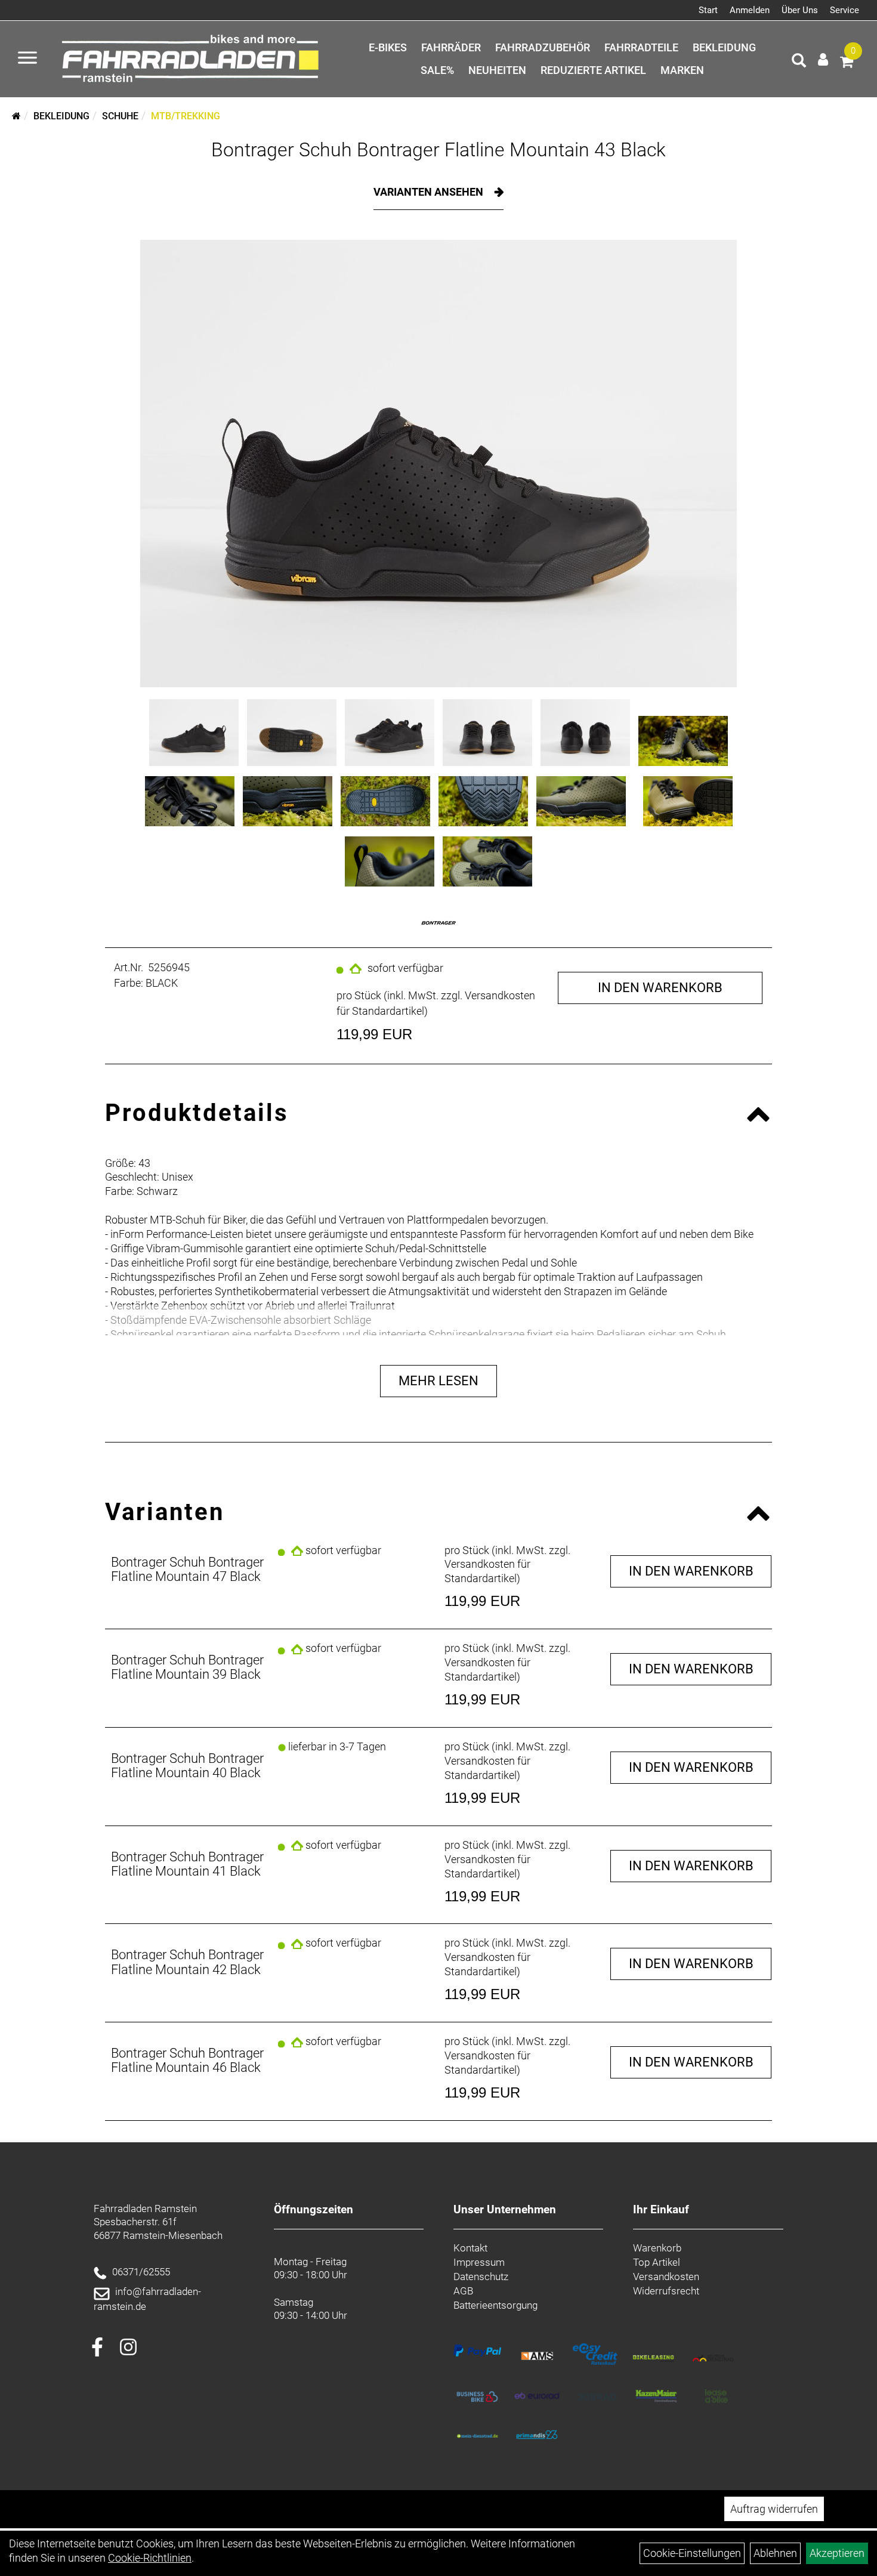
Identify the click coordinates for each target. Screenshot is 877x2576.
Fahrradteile (641, 47)
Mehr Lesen (438, 1381)
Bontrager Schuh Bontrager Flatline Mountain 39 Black (187, 1667)
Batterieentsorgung (495, 2305)
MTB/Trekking (186, 116)
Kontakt (470, 2248)
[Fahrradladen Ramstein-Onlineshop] (194, 59)
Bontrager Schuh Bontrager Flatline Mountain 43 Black (438, 150)
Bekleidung (724, 47)
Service (844, 10)
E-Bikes (388, 47)
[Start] (16, 116)
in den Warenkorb (660, 988)
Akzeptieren (837, 2553)
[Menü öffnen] (27, 59)
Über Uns (800, 10)
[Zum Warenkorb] (847, 64)
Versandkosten (666, 2277)
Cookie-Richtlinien (150, 2558)
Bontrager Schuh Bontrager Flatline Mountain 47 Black (187, 1569)
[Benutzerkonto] (823, 59)
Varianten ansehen (430, 192)
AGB (463, 2291)
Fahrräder (451, 47)
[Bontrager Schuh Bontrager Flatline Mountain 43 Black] (438, 464)
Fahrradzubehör (543, 47)
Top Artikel (657, 2262)
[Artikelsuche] (799, 62)
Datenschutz (481, 2277)
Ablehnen (775, 2553)
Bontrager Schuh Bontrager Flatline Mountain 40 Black (187, 1766)
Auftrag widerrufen (774, 2509)
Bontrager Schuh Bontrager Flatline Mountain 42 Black (187, 1962)
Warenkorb (657, 2248)
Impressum (479, 2262)
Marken (682, 70)
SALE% (437, 70)
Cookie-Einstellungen (692, 2553)
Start (708, 10)
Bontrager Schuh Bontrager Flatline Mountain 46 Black (187, 2060)
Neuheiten (497, 70)
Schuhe (120, 116)
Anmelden (750, 10)
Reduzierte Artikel (593, 70)
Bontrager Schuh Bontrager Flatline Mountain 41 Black (187, 1864)
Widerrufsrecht (666, 2291)
